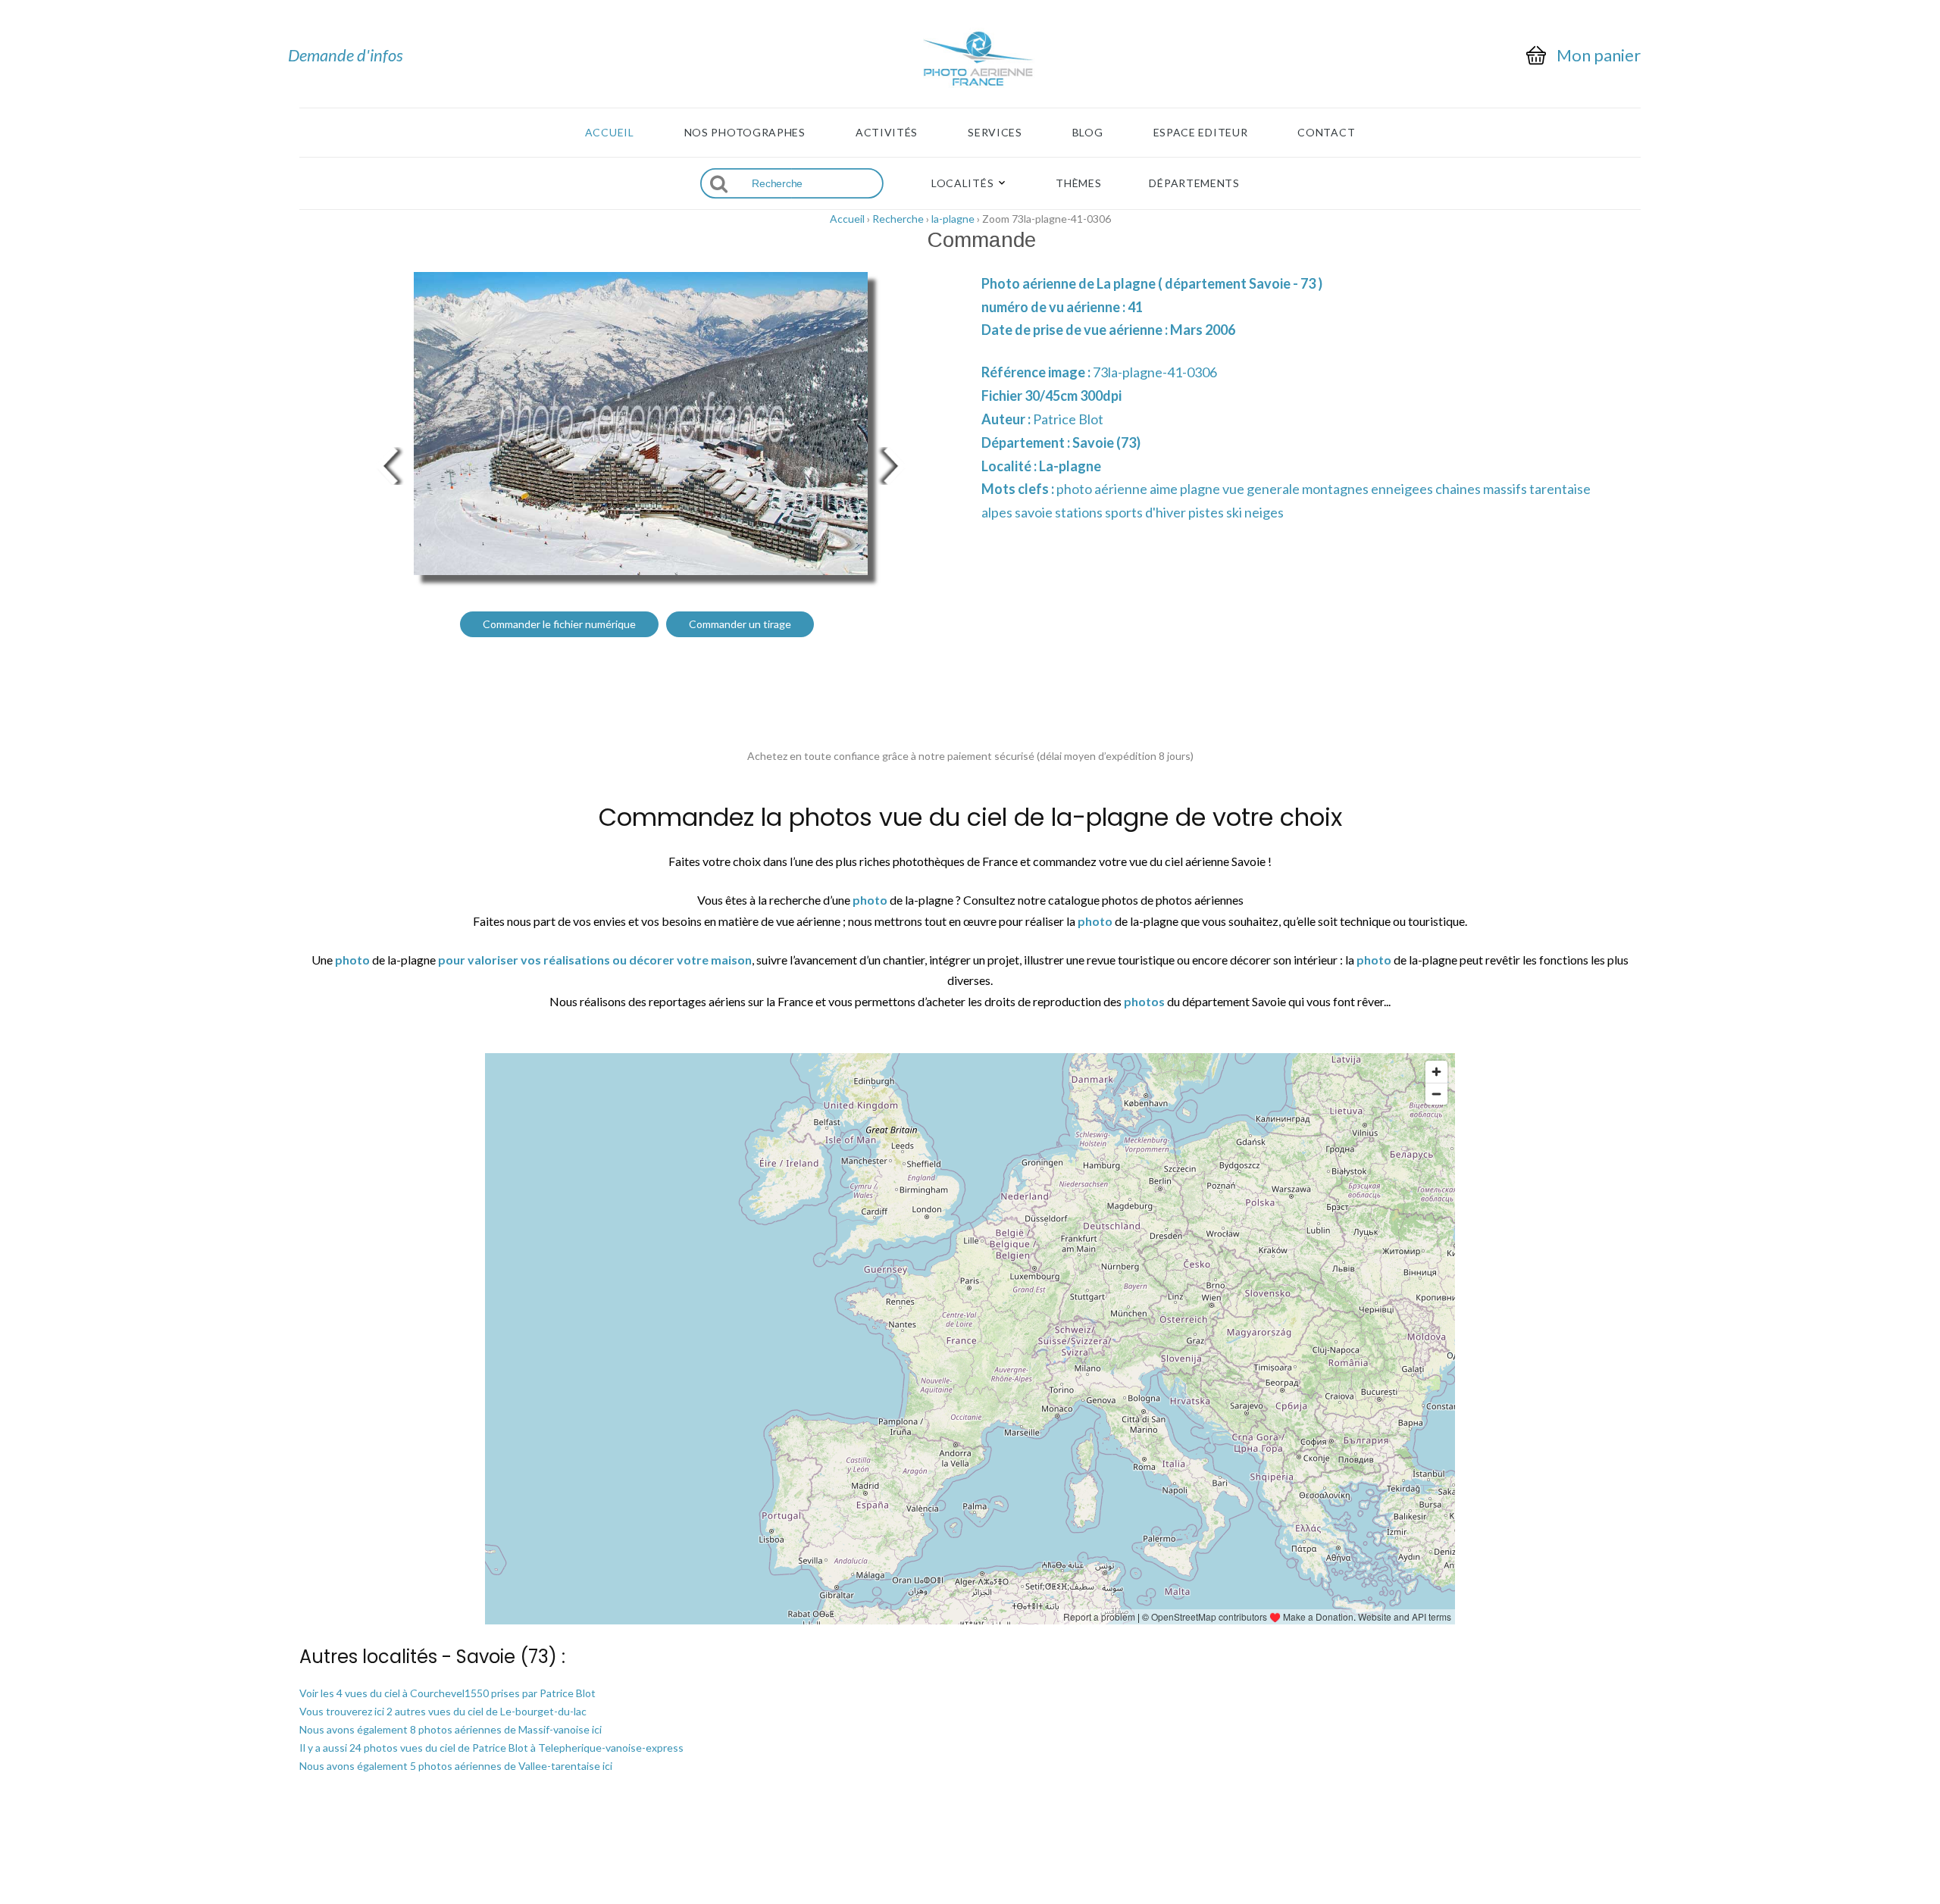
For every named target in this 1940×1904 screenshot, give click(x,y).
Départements (1194, 183)
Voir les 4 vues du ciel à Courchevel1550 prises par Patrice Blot (447, 1693)
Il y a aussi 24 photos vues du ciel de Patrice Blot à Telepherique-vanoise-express (491, 1748)
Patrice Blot (1068, 419)
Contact (1326, 133)
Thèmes (1078, 183)
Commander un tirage (740, 624)
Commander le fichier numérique (559, 624)
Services (995, 133)
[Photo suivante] (894, 464)
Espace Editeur (1201, 133)
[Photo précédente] (386, 464)
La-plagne (1070, 466)
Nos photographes (745, 133)
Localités (962, 183)
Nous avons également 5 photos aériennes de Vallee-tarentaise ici (456, 1766)
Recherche (898, 219)
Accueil (610, 133)
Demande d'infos (346, 55)
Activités (887, 133)
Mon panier (1599, 55)
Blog (1088, 133)
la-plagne (953, 219)
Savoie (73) (1106, 442)
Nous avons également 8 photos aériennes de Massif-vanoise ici (451, 1729)
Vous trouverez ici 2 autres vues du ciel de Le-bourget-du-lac (443, 1711)
